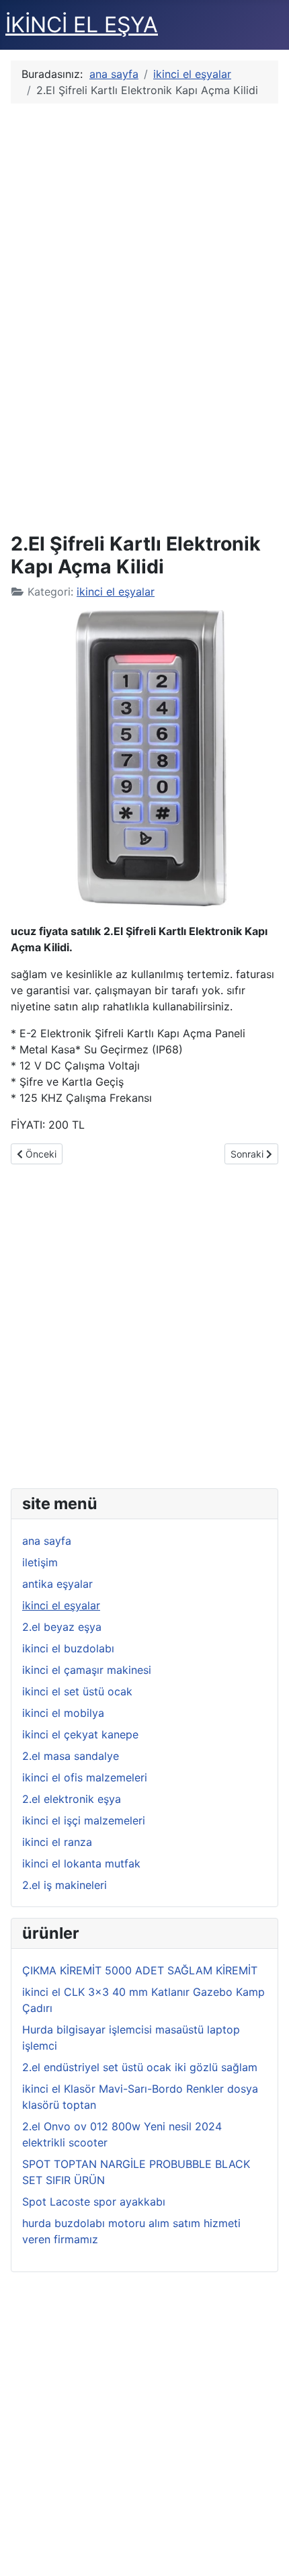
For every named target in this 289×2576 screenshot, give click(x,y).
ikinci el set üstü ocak (77, 1691)
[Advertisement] (144, 316)
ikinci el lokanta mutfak (81, 1863)
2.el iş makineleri (65, 1885)
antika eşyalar (57, 1584)
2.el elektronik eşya (72, 1799)
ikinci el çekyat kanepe (80, 1734)
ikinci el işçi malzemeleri (84, 1820)
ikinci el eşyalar (116, 592)
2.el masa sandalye (71, 1756)
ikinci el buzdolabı (68, 1648)
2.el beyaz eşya (62, 1627)
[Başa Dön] (265, 2551)
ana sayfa (47, 1541)
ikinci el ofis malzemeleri (85, 1777)
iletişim (40, 1562)
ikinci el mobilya (63, 1713)
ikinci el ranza (57, 1842)
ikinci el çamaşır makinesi (87, 1670)
